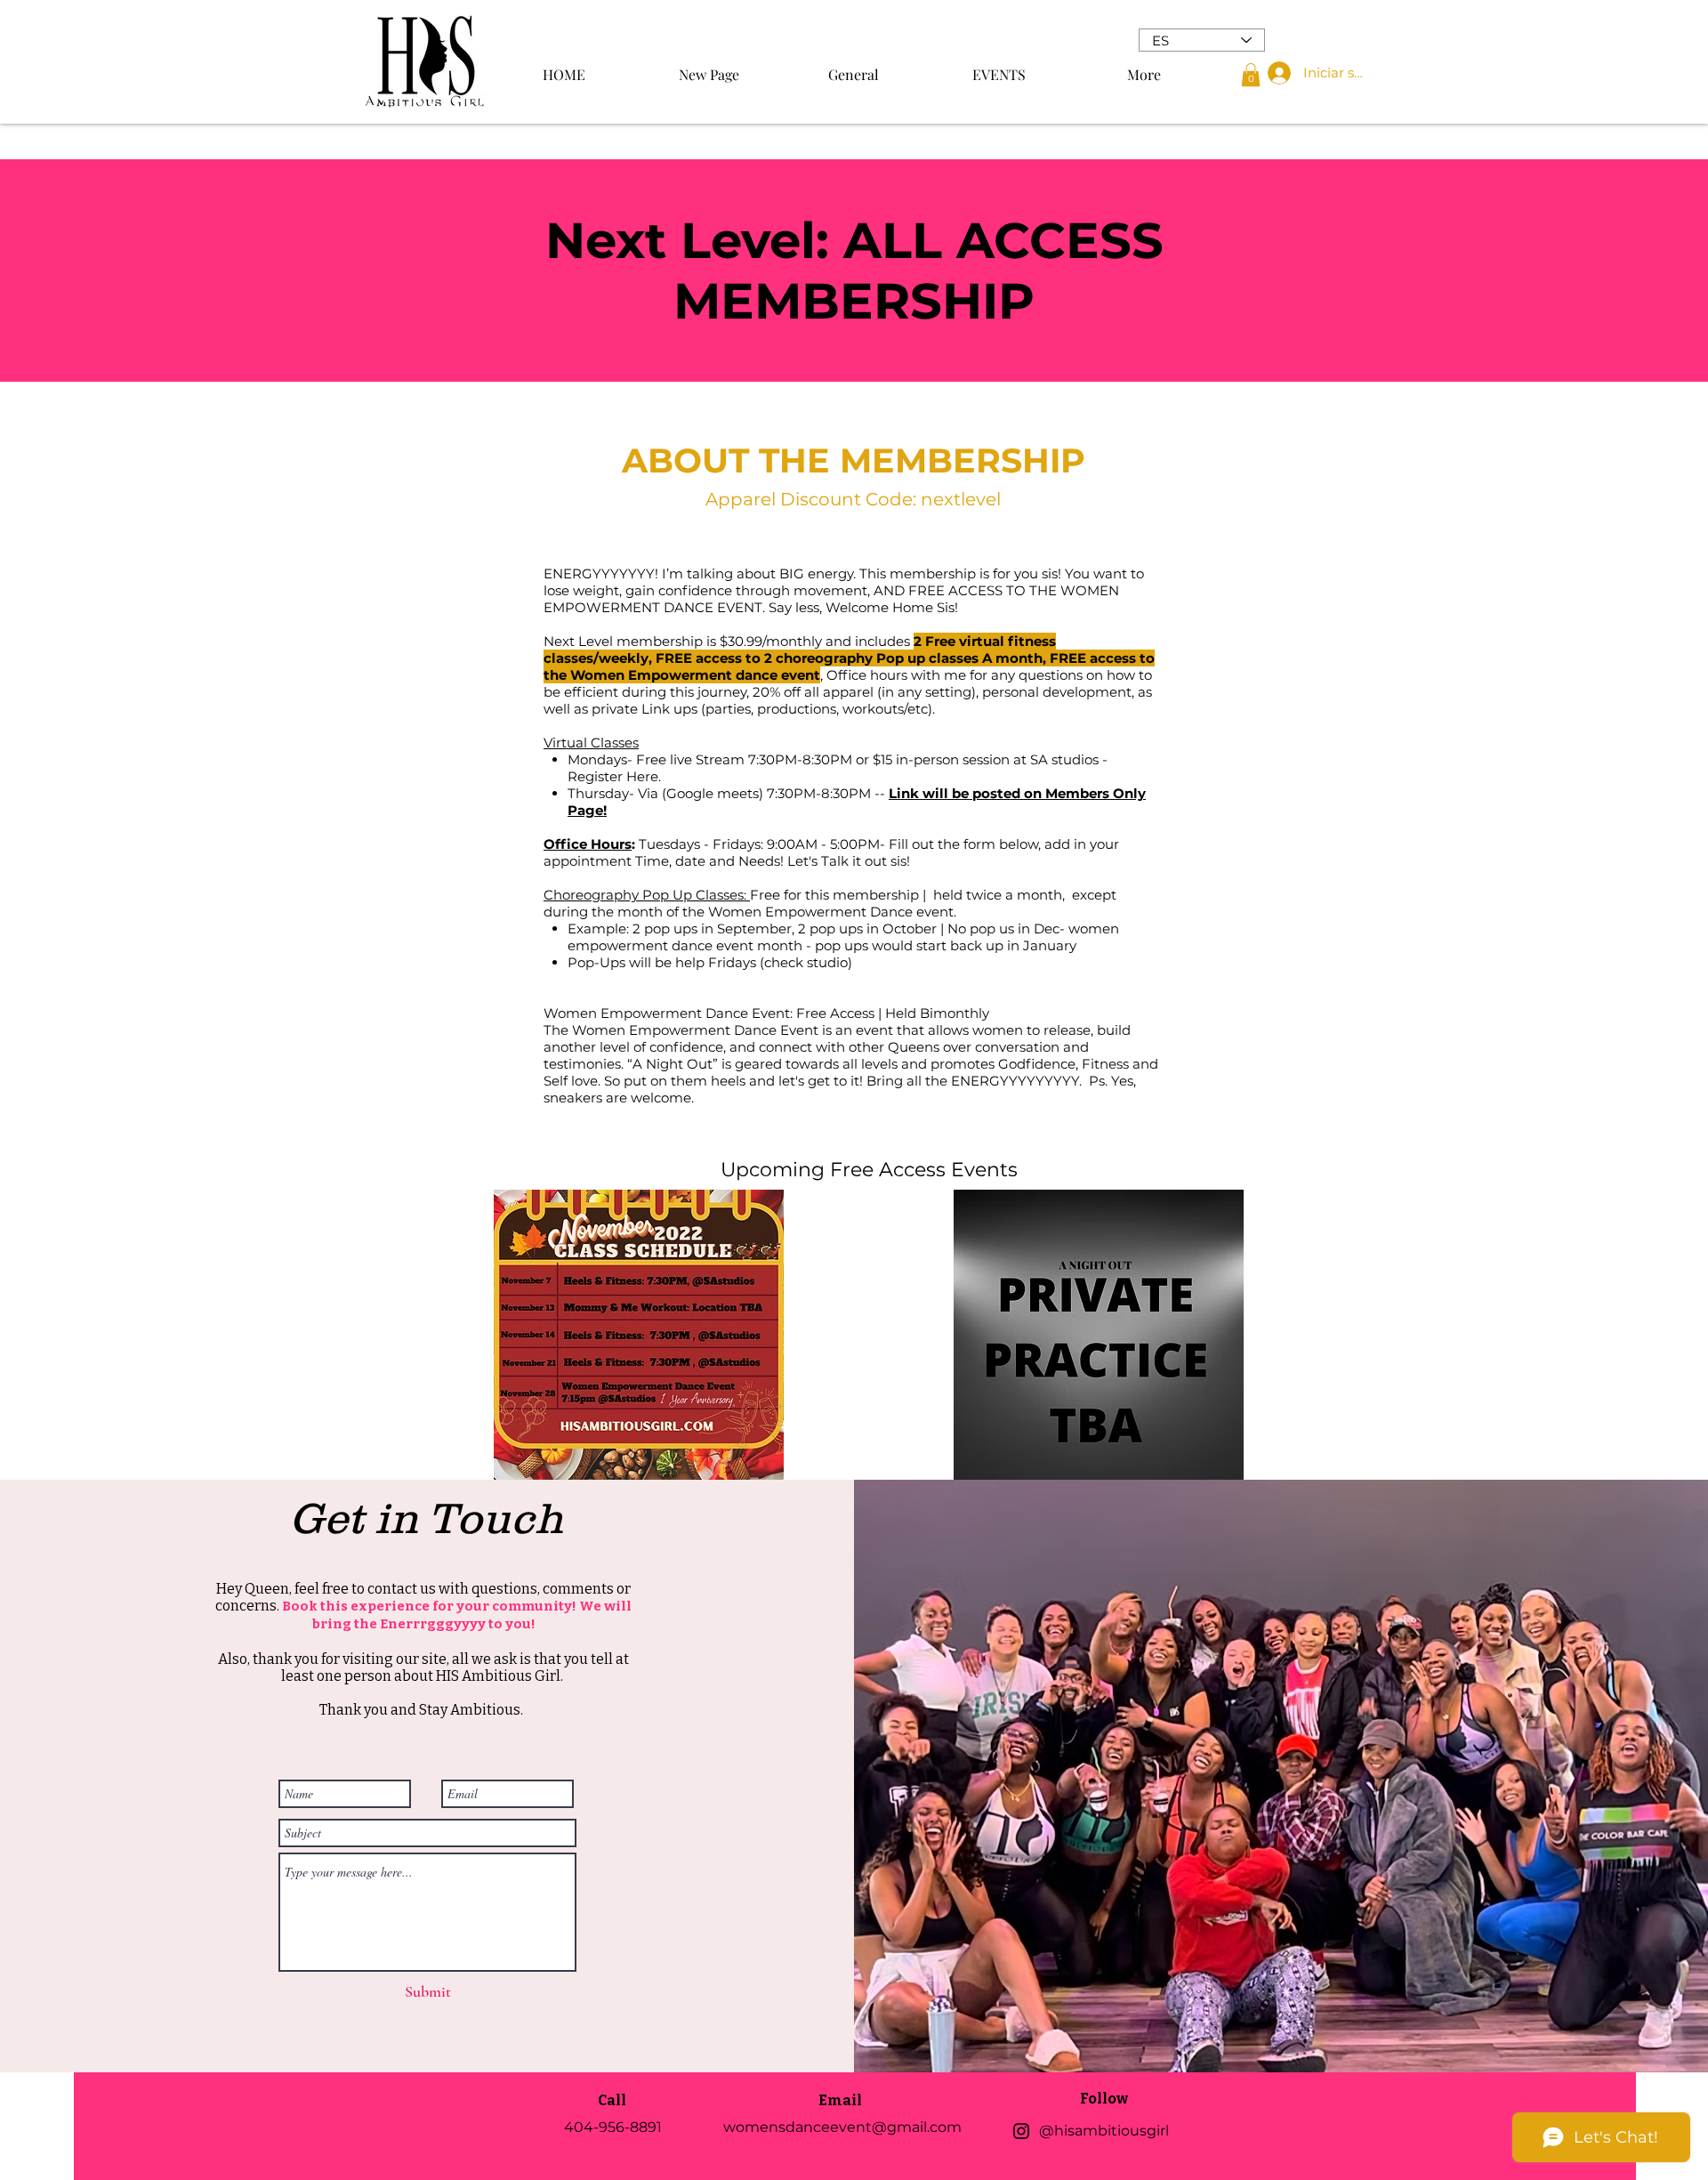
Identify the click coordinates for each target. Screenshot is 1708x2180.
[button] (1251, 75)
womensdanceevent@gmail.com (842, 2127)
